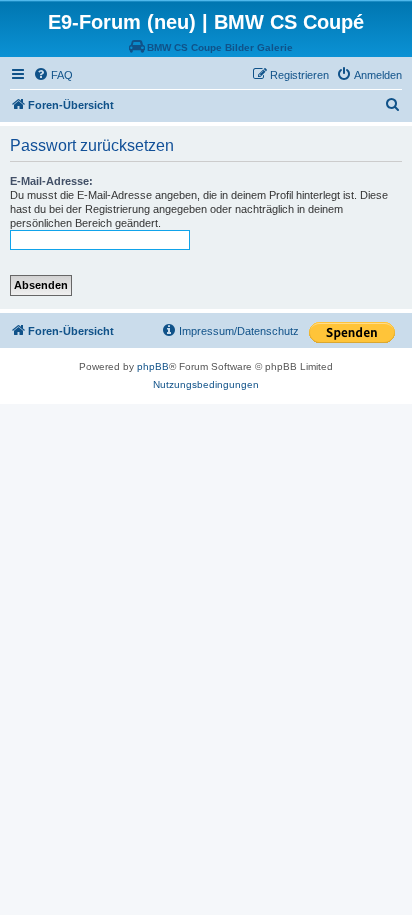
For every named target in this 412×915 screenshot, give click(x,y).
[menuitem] (53, 75)
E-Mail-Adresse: (51, 181)
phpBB (153, 366)
